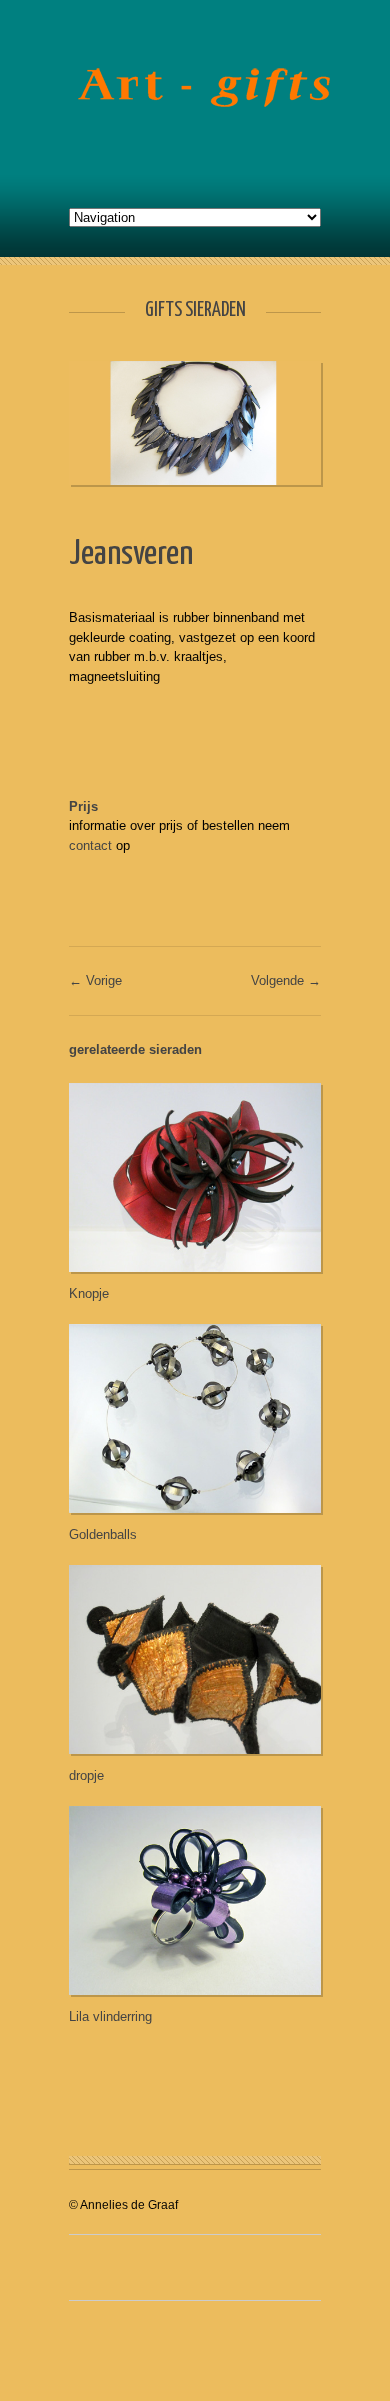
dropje (86, 1775)
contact (90, 845)
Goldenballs (103, 1534)
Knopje (89, 1293)
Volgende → (286, 980)
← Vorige (95, 980)
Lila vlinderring (110, 2016)
